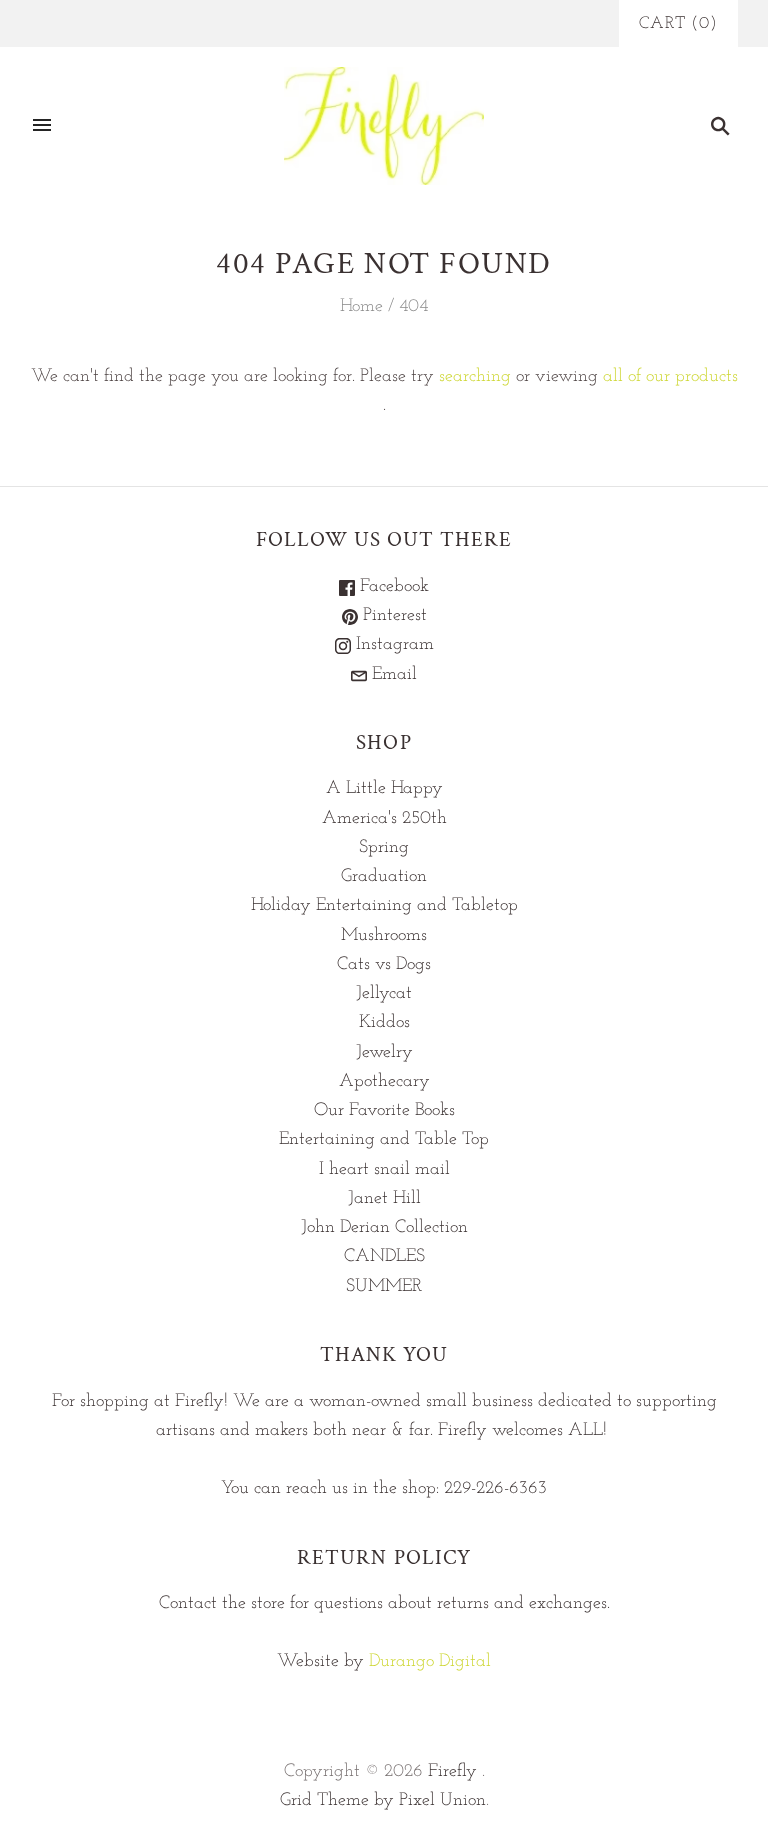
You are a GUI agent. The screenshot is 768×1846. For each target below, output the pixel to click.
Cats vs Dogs (384, 965)
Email (392, 675)
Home (361, 307)
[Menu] (42, 126)
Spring (384, 848)
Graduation (384, 877)
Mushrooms (384, 936)
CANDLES (384, 1257)
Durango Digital (430, 1662)
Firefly (452, 1772)
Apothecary (384, 1082)
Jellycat (384, 994)
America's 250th (384, 819)
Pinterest (392, 616)
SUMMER (384, 1287)
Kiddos (384, 1023)
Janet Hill (384, 1199)
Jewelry (384, 1053)
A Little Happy (384, 789)
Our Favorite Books (384, 1111)
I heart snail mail (384, 1170)
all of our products (670, 377)
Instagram (392, 645)
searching (475, 377)
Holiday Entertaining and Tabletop (384, 906)
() (678, 23)
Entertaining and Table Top (384, 1140)
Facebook (392, 587)
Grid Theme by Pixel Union (383, 1801)
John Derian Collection (384, 1228)
